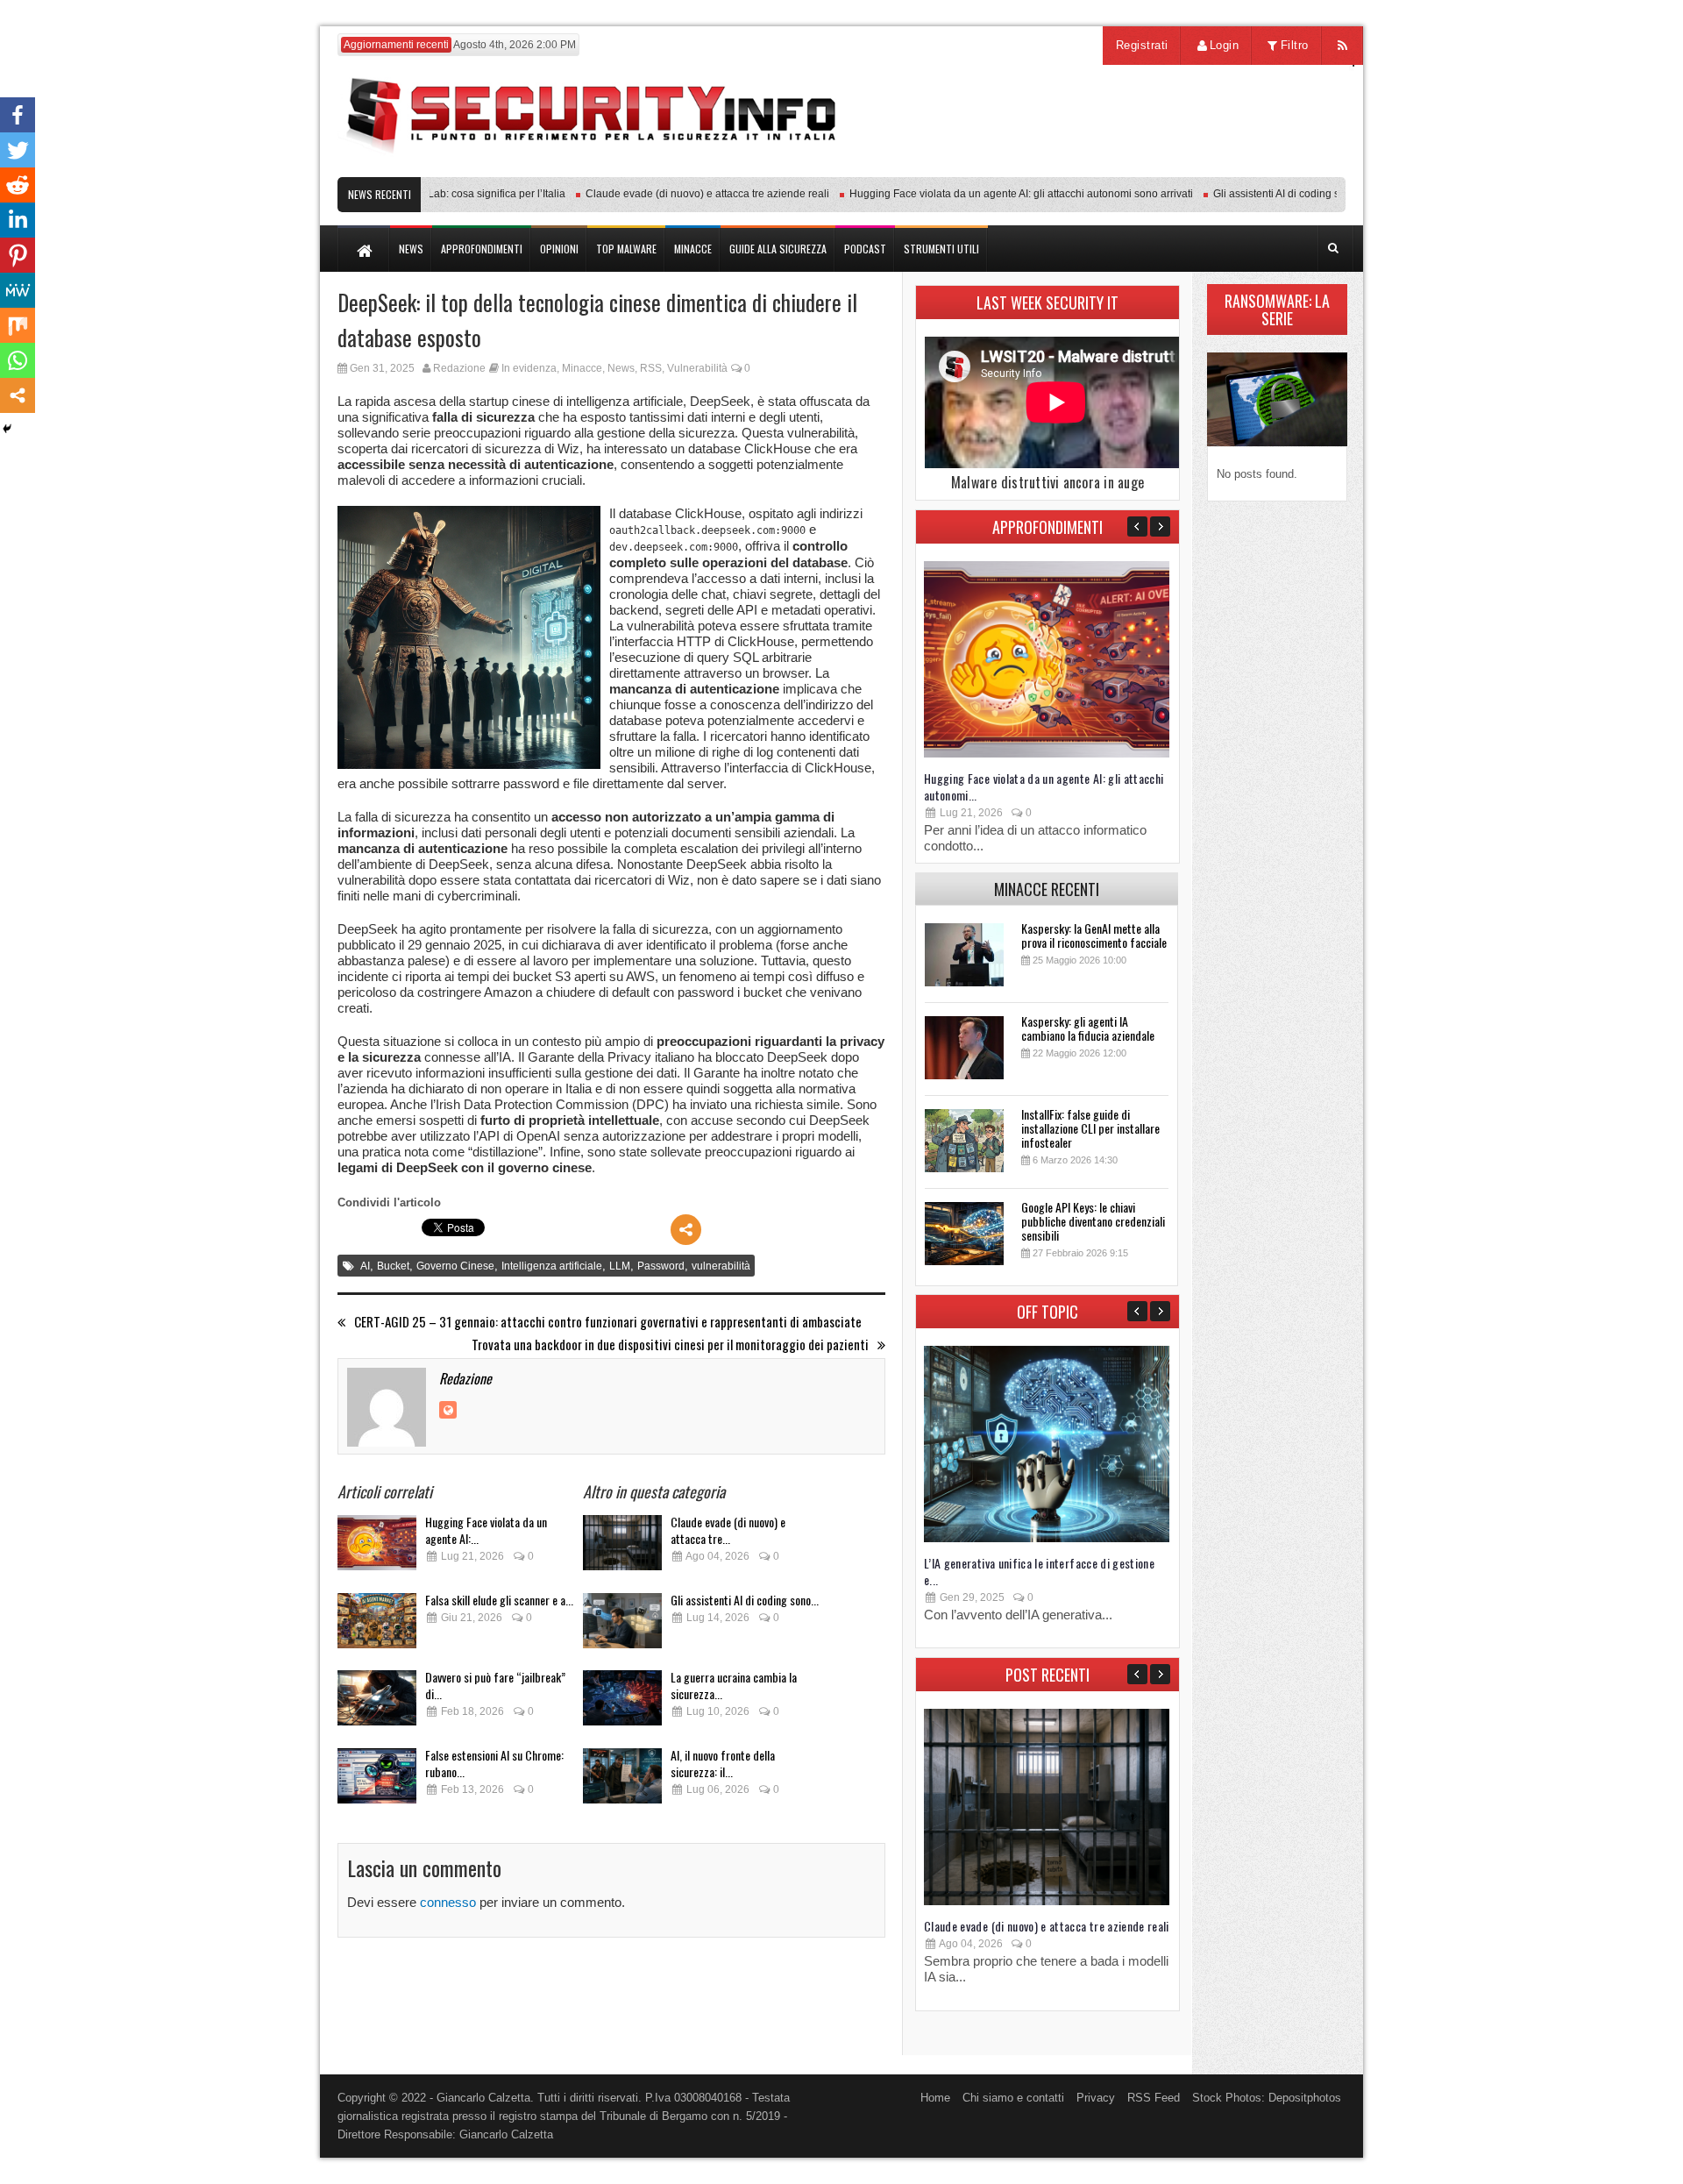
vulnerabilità (721, 1266)
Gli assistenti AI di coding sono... (745, 1600)
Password (661, 1266)
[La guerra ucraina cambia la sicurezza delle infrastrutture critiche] (622, 1703)
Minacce (582, 368)
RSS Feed (1154, 2098)
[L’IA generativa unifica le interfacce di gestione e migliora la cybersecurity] (1047, 1538)
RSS (651, 368)
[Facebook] (18, 115)
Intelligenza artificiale (552, 1266)
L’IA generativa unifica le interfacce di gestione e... (1039, 1571)
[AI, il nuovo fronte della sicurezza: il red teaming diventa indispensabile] (622, 1781)
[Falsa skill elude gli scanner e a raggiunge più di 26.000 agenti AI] (377, 1626)
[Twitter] (18, 150)
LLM (620, 1266)
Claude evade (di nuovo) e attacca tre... (728, 1530)
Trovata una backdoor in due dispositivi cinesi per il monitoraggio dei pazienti (670, 1345)
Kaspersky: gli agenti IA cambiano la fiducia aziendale (1088, 1028)
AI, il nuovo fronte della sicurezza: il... (723, 1763)
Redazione (459, 368)
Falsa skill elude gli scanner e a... (499, 1600)
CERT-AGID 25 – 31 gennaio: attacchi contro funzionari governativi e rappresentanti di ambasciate (608, 1322)
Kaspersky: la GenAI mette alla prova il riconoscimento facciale (1094, 935)
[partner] (1229, 168)
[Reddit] (18, 185)
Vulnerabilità (697, 368)
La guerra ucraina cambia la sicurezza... (734, 1685)
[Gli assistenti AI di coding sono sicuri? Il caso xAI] (622, 1626)
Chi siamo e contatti (1013, 2098)
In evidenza (529, 368)
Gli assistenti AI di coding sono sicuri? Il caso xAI (1293, 194)
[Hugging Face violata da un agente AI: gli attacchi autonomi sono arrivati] (377, 1548)
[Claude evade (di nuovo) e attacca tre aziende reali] (622, 1548)
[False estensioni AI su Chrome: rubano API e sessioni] (377, 1781)
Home (935, 2098)
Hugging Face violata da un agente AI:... (486, 1530)
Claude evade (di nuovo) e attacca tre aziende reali (672, 194)
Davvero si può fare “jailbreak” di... (495, 1685)
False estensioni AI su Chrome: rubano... (494, 1763)
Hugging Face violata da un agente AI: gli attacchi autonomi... (1044, 786)
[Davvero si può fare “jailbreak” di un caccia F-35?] (377, 1703)
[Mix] (18, 325)
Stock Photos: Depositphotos (1267, 2098)
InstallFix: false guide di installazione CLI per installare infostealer (1090, 1128)
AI (365, 1266)
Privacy (1096, 2098)
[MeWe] (18, 290)
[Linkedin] (18, 220)
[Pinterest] (18, 255)
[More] (686, 1230)
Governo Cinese (455, 1266)
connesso (448, 1902)
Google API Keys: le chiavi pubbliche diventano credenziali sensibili (1093, 1221)
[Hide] (7, 429)
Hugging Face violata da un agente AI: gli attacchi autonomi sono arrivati (986, 194)
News (621, 368)
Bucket (393, 1266)
